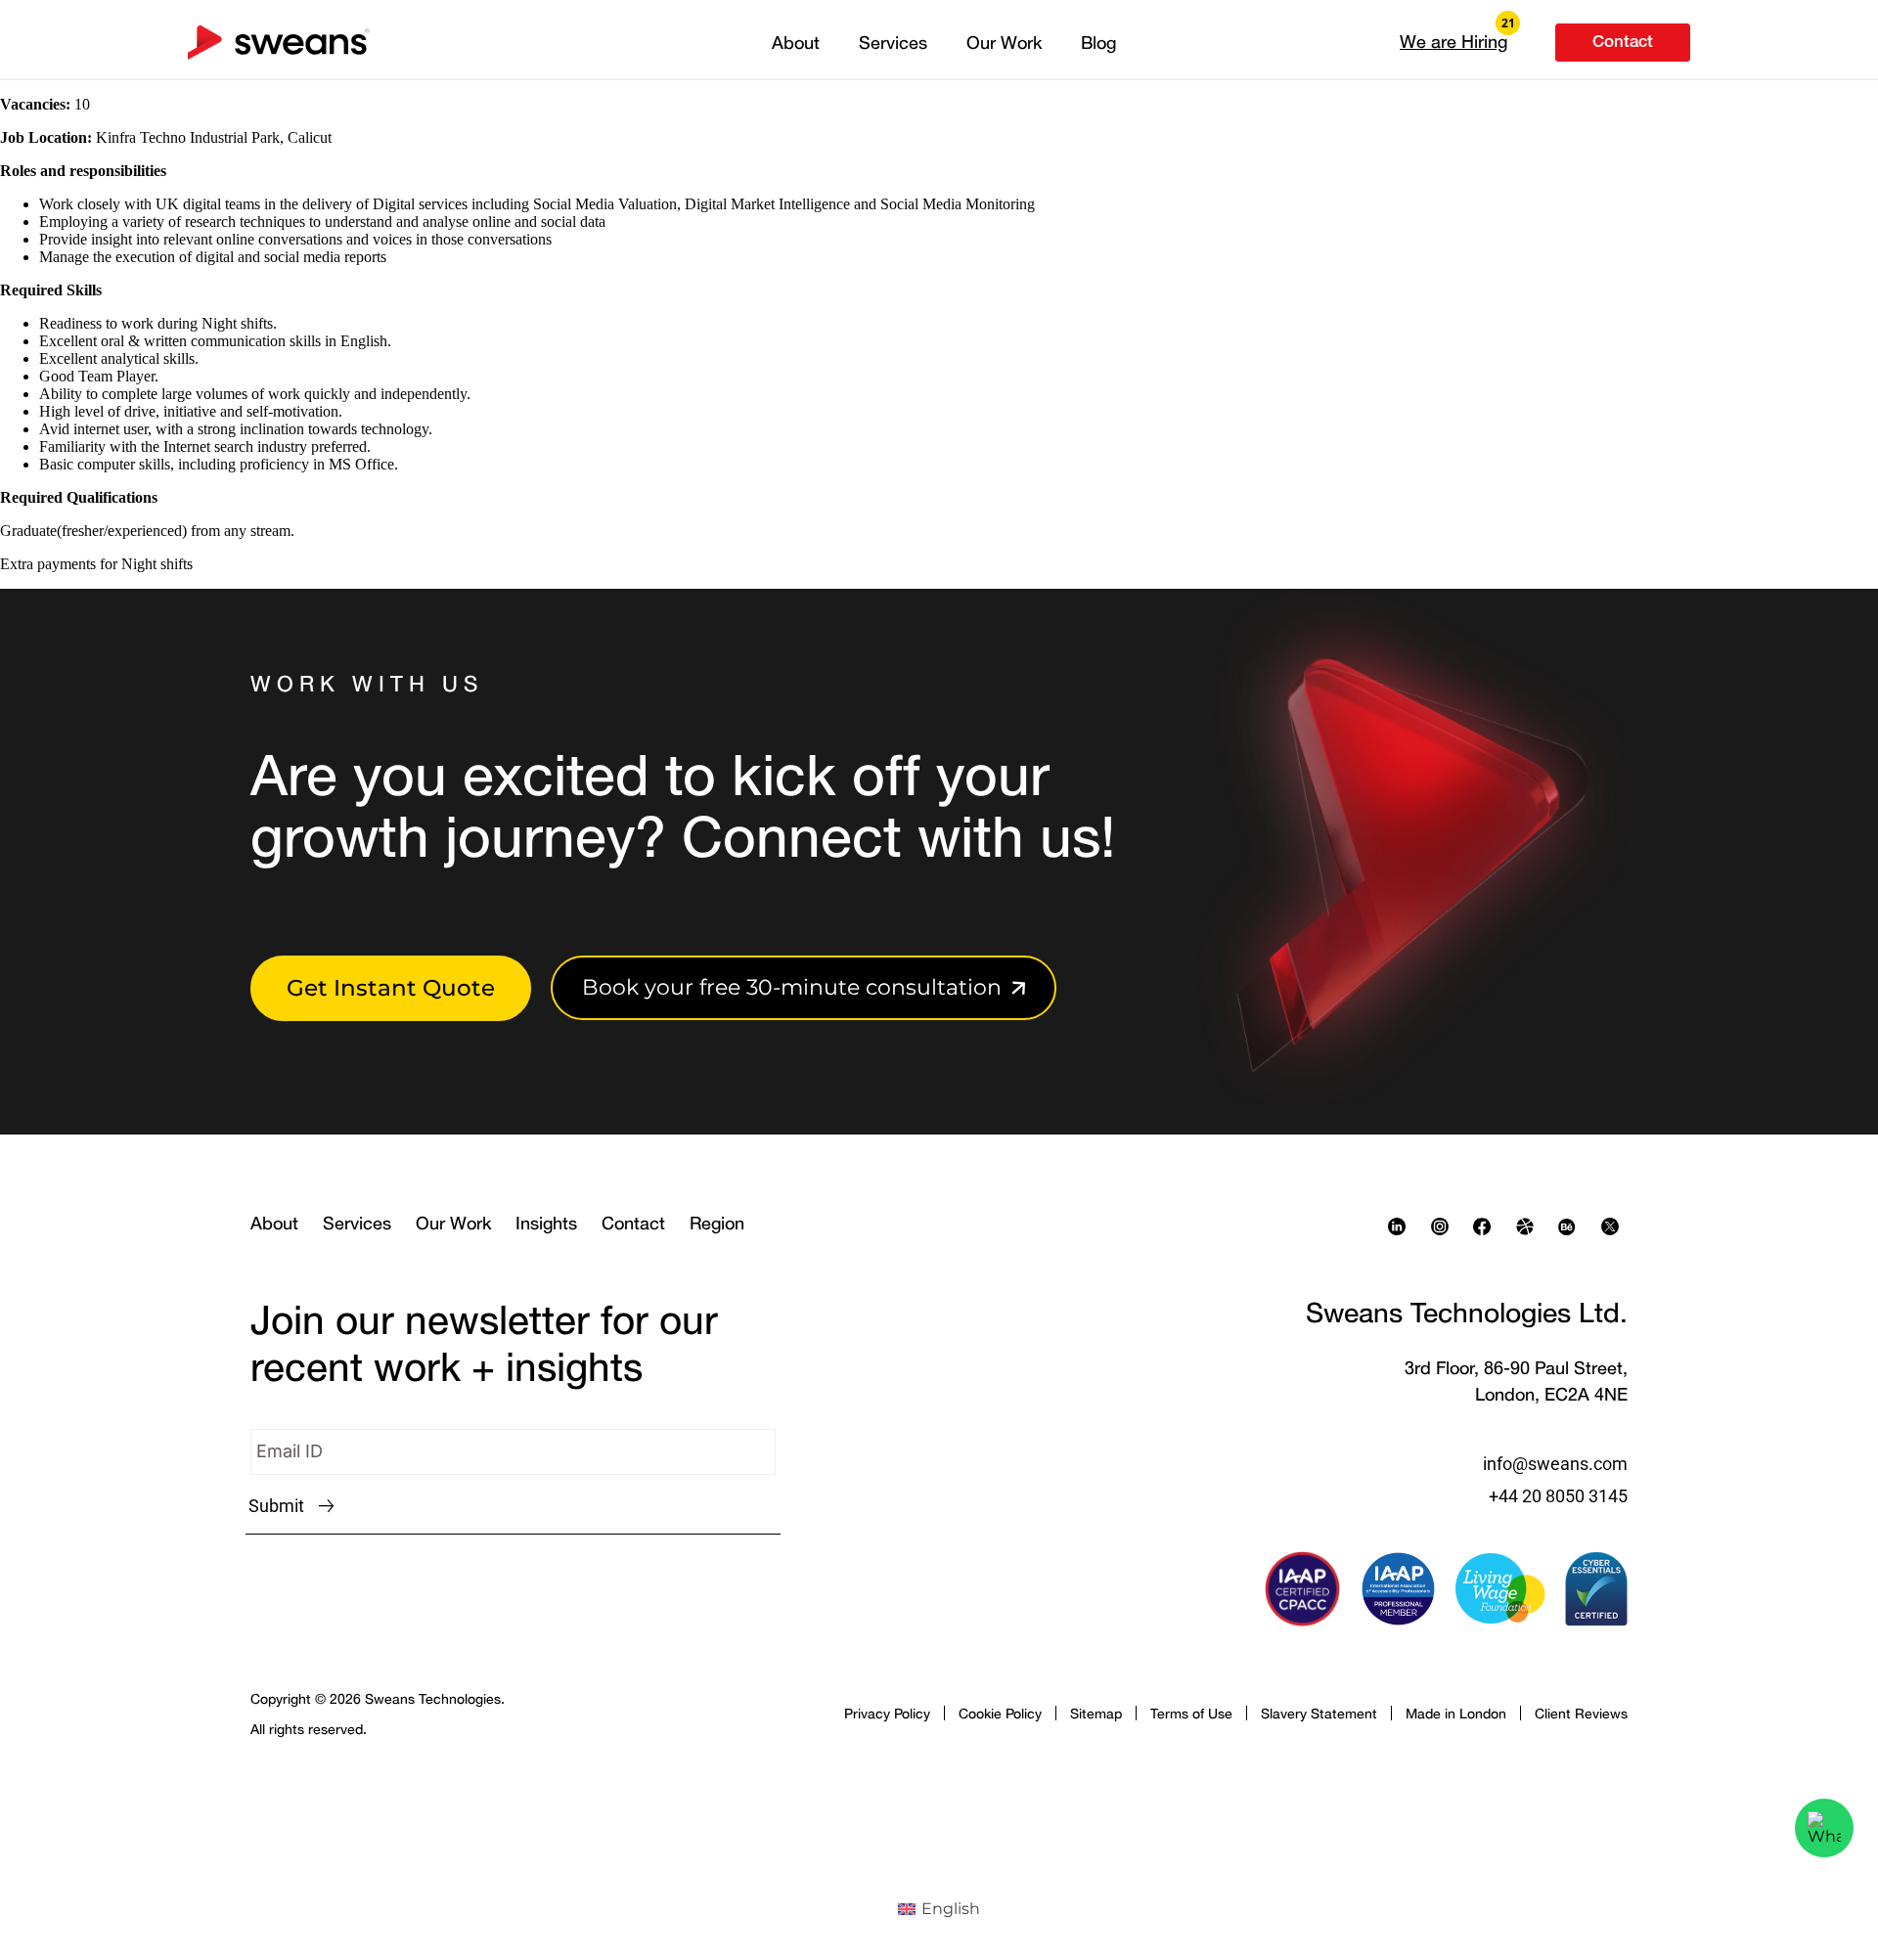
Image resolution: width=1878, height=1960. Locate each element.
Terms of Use (1191, 1713)
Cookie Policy (1000, 1713)
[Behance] (1572, 1226)
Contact (633, 1223)
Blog (1098, 42)
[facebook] (1487, 1226)
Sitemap (1096, 1713)
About (796, 42)
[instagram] (1445, 1226)
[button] (1453, 41)
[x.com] (1615, 1226)
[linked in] (1402, 1226)
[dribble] (1530, 1226)
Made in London (1456, 1713)
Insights (546, 1223)
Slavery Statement (1319, 1713)
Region (717, 1223)
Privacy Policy (887, 1713)
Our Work (1004, 42)
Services (893, 42)
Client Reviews (1581, 1713)
